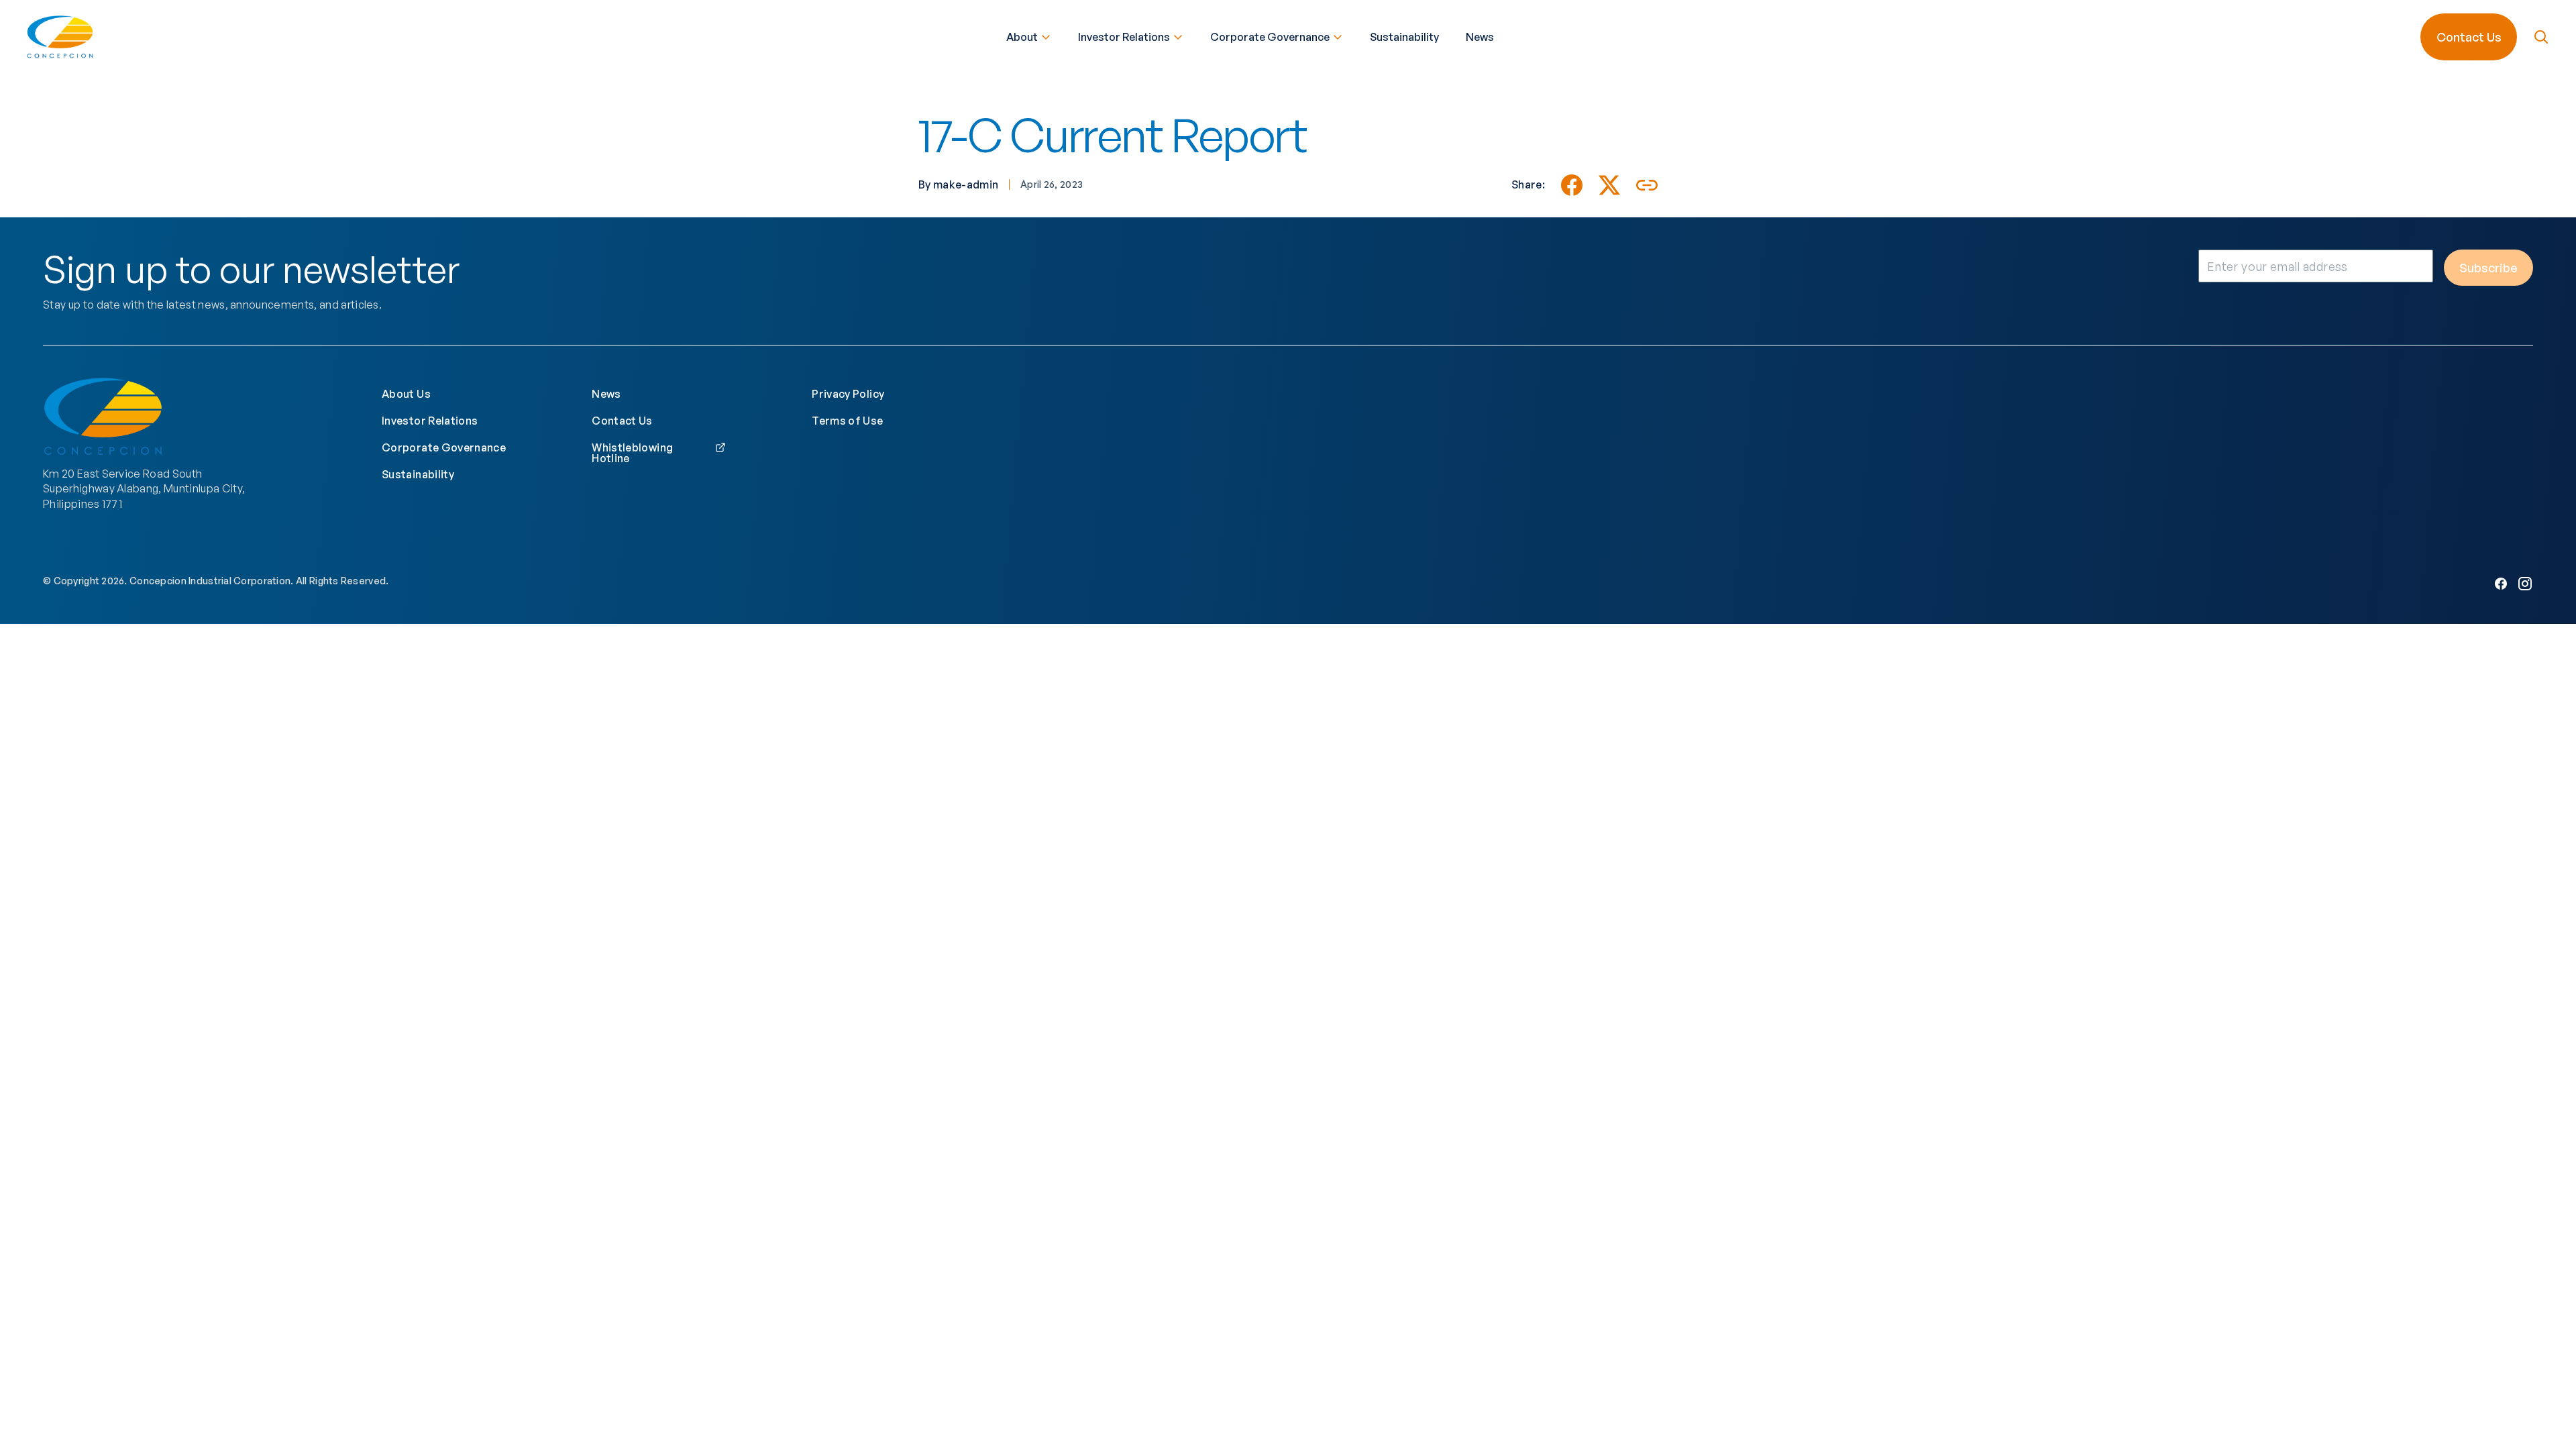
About (1022, 37)
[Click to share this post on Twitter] (1609, 185)
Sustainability (1404, 37)
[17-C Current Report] (1572, 185)
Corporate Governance (1270, 37)
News (1480, 37)
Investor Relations (1124, 37)
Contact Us (2469, 37)
